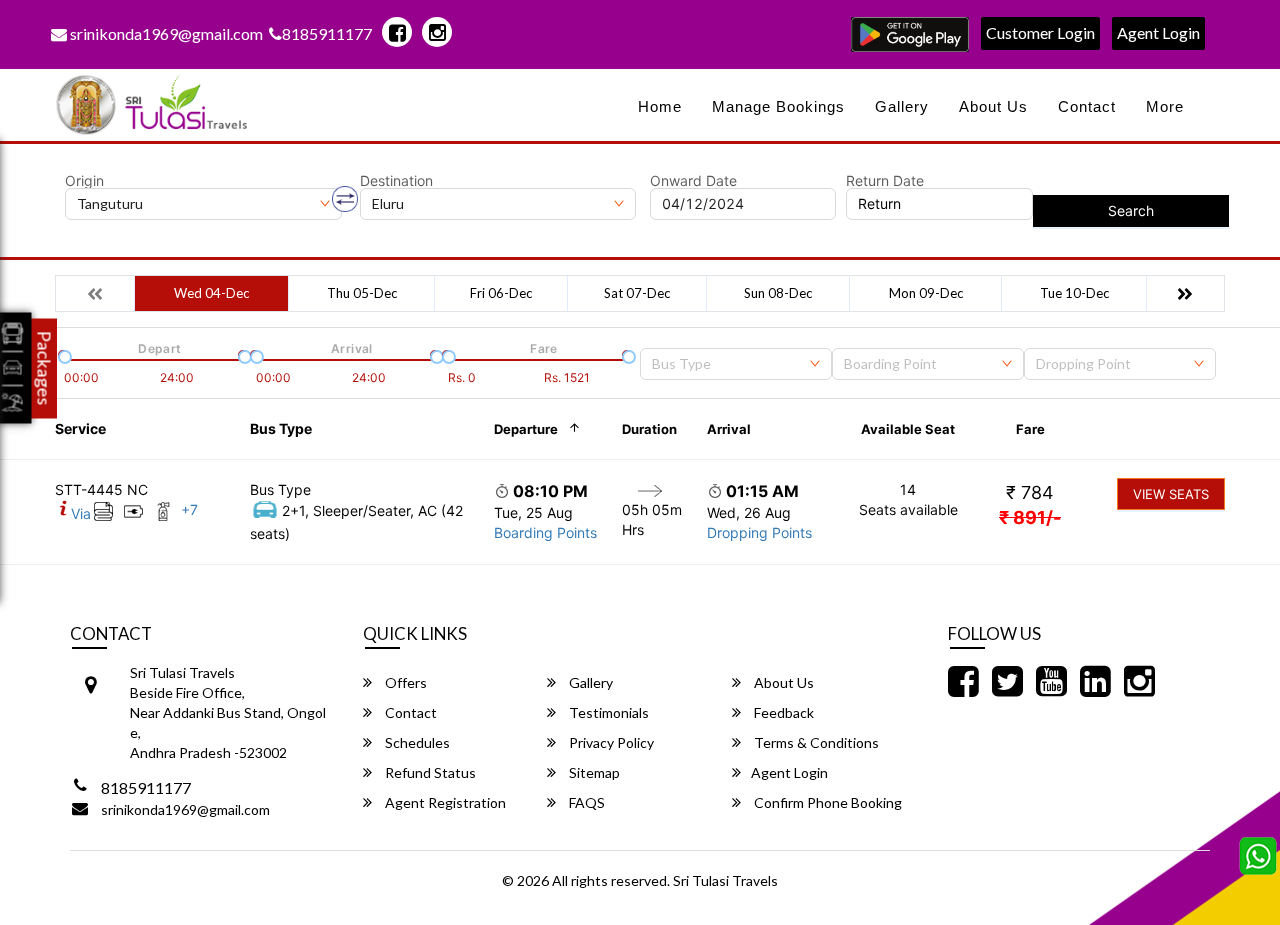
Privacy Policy (610, 742)
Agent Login (1158, 32)
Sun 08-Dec (778, 293)
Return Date (885, 181)
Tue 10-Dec (1074, 293)
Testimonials (607, 712)
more (1165, 106)
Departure (526, 429)
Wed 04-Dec (211, 293)
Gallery (902, 106)
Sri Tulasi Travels (725, 880)
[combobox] (736, 364)
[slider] (63, 355)
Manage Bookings (778, 106)
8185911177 (327, 33)
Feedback (782, 712)
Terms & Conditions (815, 742)
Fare (1030, 429)
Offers (404, 682)
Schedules (416, 742)
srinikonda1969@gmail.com (165, 33)
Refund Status (429, 772)
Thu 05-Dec (362, 293)
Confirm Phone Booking (826, 802)
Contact (1087, 106)
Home (660, 106)
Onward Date (693, 181)
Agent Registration (444, 802)
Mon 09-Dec (926, 293)
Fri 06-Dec (501, 293)
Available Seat (908, 429)
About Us (993, 106)
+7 (189, 509)
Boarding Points (545, 532)
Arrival (729, 429)
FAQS (585, 802)
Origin (84, 181)
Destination (396, 181)
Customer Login (1040, 32)
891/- (1030, 517)
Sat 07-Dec (637, 293)
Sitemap (593, 772)
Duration (649, 429)
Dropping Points (759, 532)
